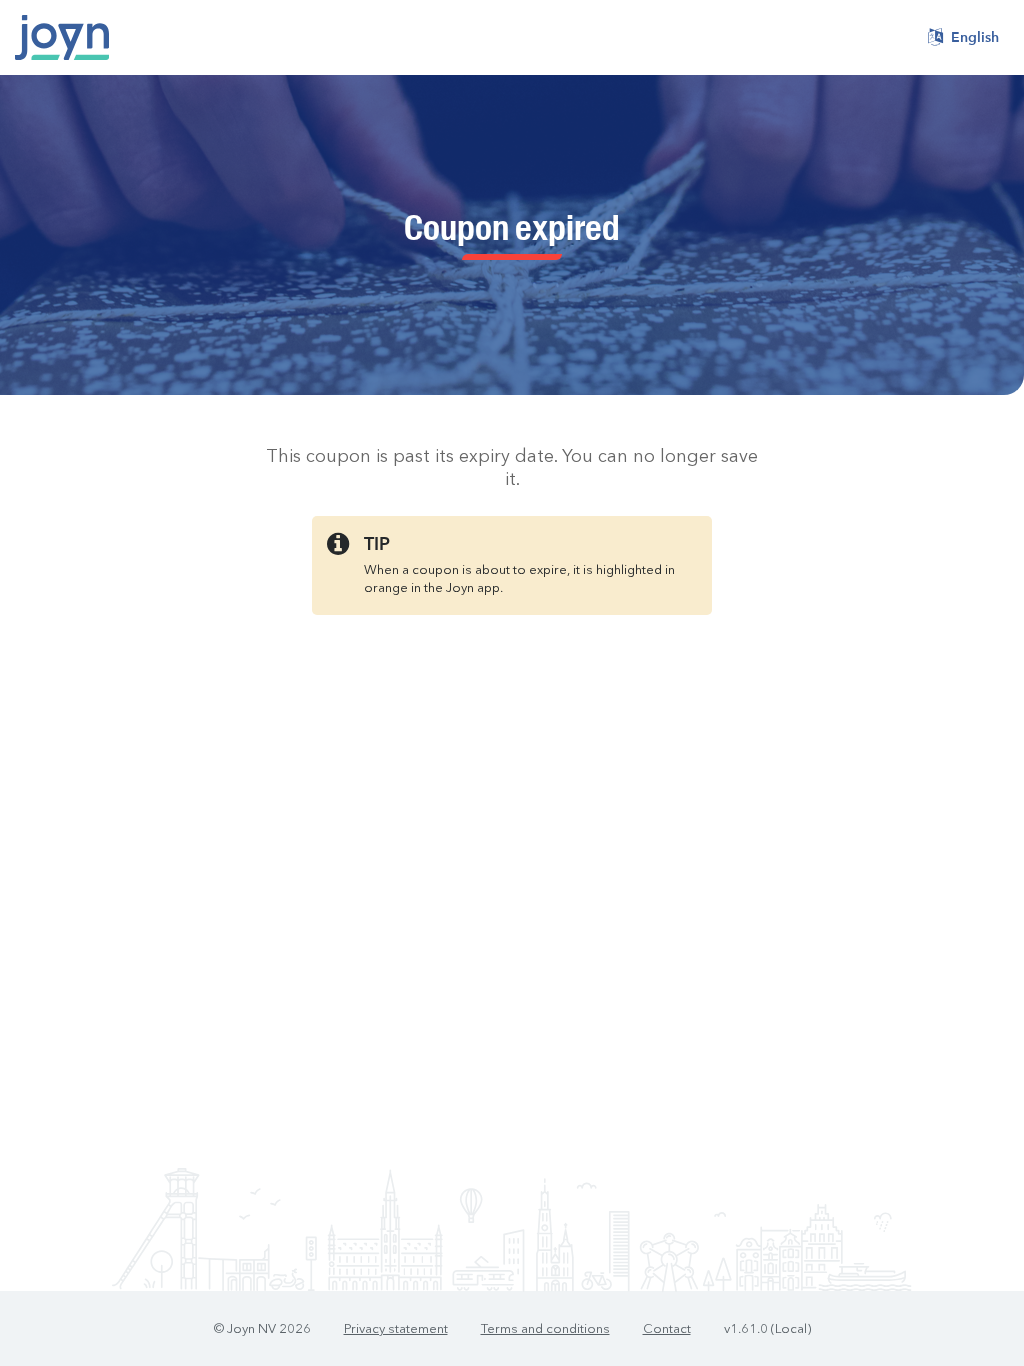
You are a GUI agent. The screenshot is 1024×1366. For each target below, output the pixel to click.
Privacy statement (396, 1329)
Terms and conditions (545, 1329)
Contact (667, 1329)
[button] (963, 38)
